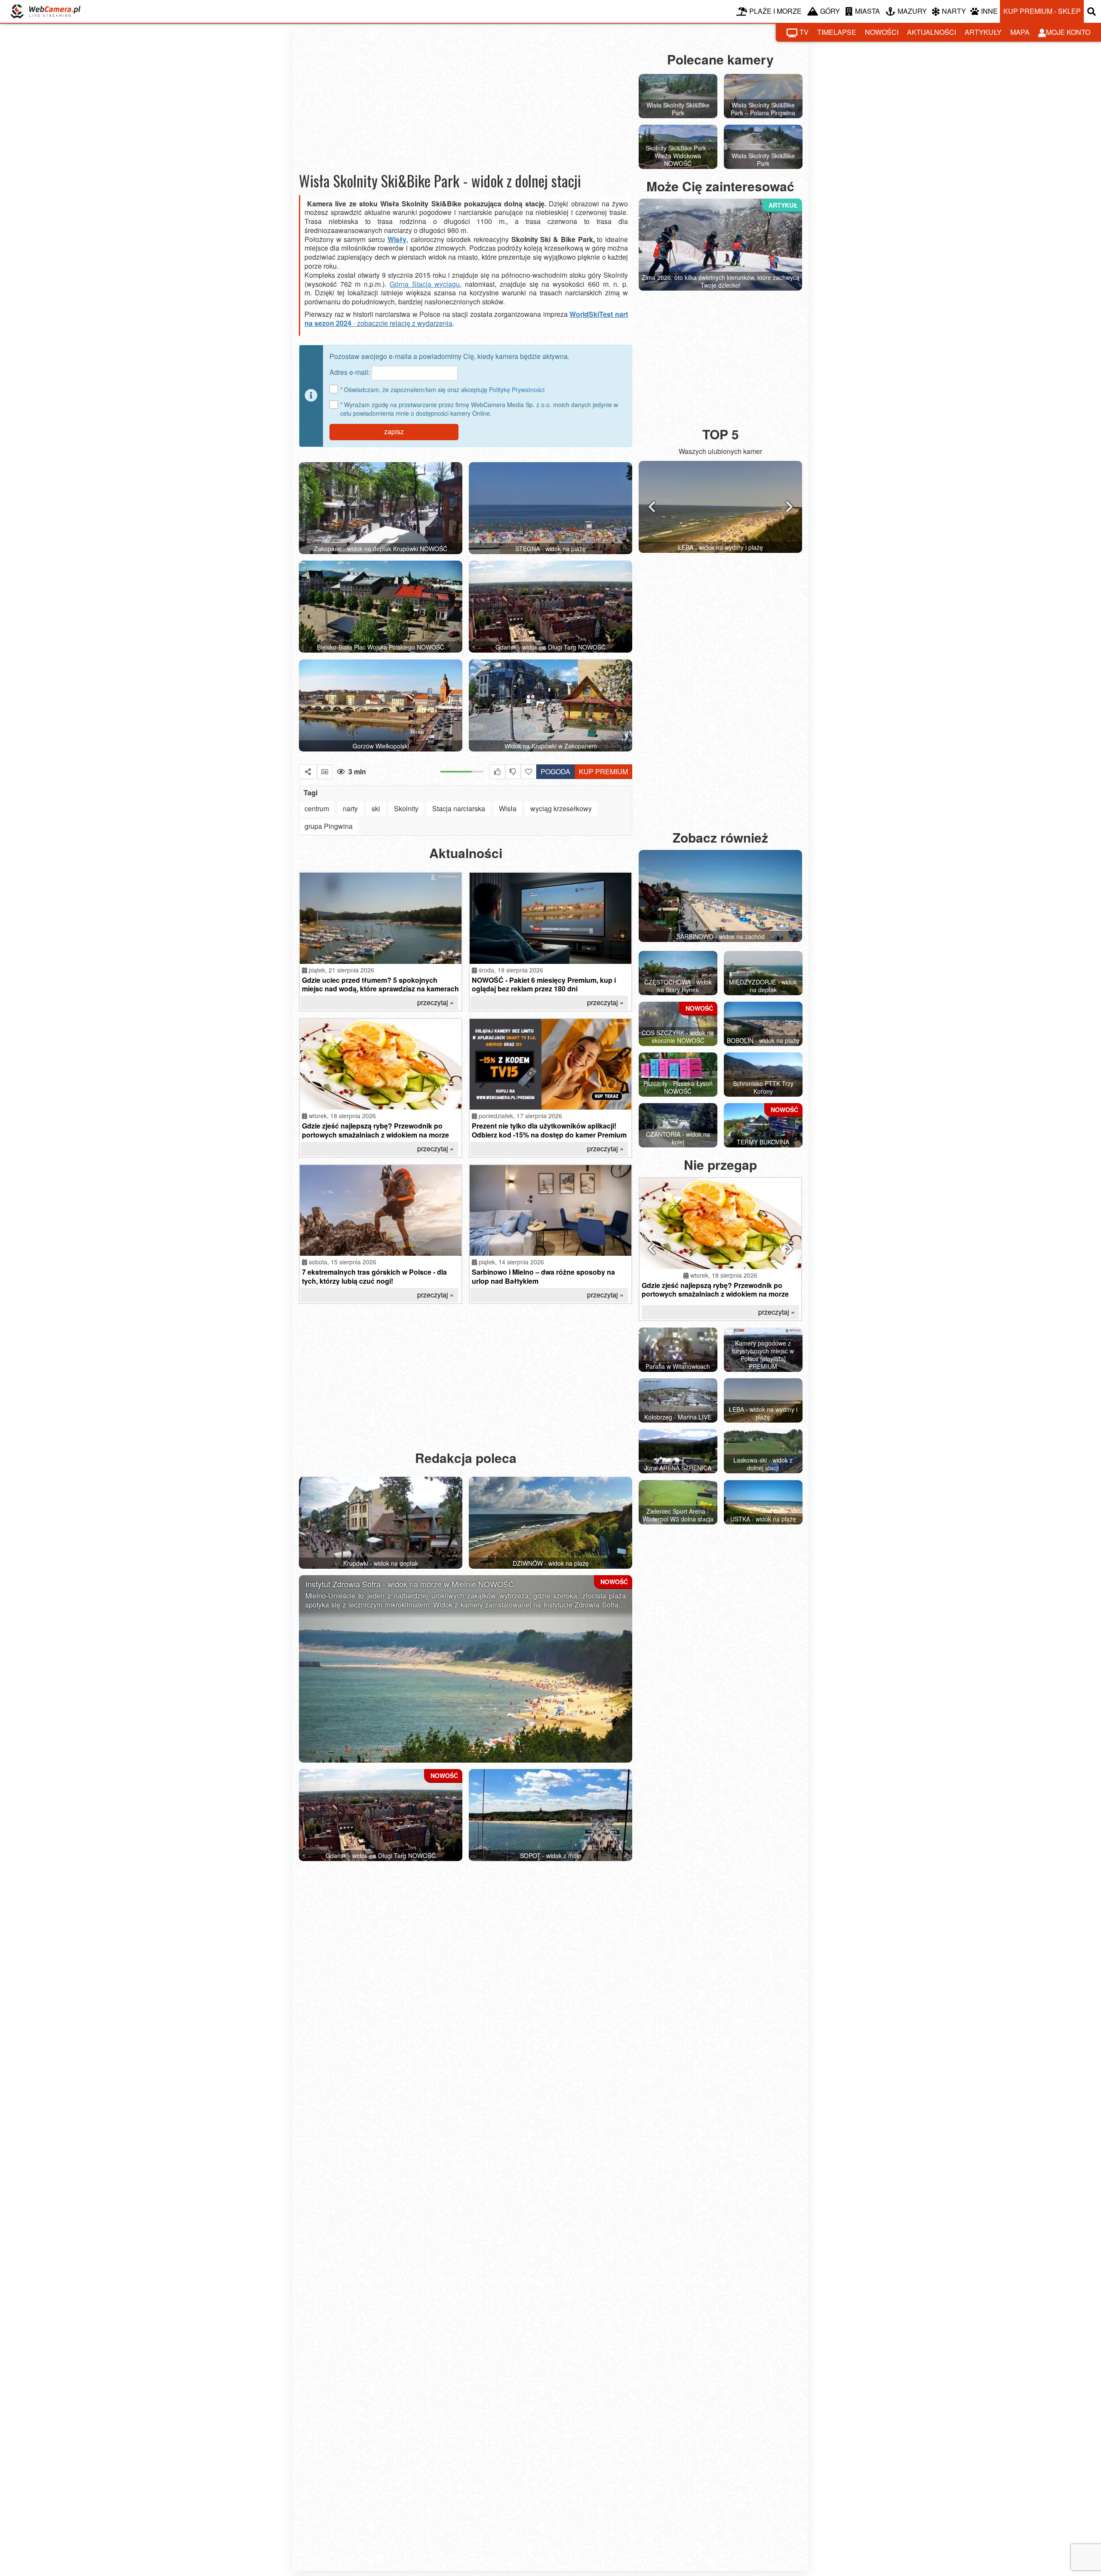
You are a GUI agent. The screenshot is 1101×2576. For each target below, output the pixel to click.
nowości (882, 32)
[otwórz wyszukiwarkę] (1092, 11)
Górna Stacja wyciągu (425, 284)
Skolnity (406, 808)
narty (350, 808)
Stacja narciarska (459, 808)
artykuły (983, 32)
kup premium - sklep (1042, 11)
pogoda (553, 770)
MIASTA (867, 11)
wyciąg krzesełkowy (561, 808)
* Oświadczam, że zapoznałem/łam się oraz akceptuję (442, 389)
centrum (317, 808)
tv (804, 32)
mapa (1020, 32)
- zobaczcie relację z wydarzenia (402, 323)
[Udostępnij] (308, 772)
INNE (989, 11)
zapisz (394, 431)
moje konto (1068, 32)
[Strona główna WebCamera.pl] (46, 11)
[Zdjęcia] (325, 772)
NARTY (954, 11)
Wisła (508, 808)
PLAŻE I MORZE (775, 11)
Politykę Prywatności (517, 389)
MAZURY (912, 11)
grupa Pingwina (329, 826)
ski (376, 808)
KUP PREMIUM (603, 771)
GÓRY (830, 11)
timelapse (837, 32)
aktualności (932, 32)
